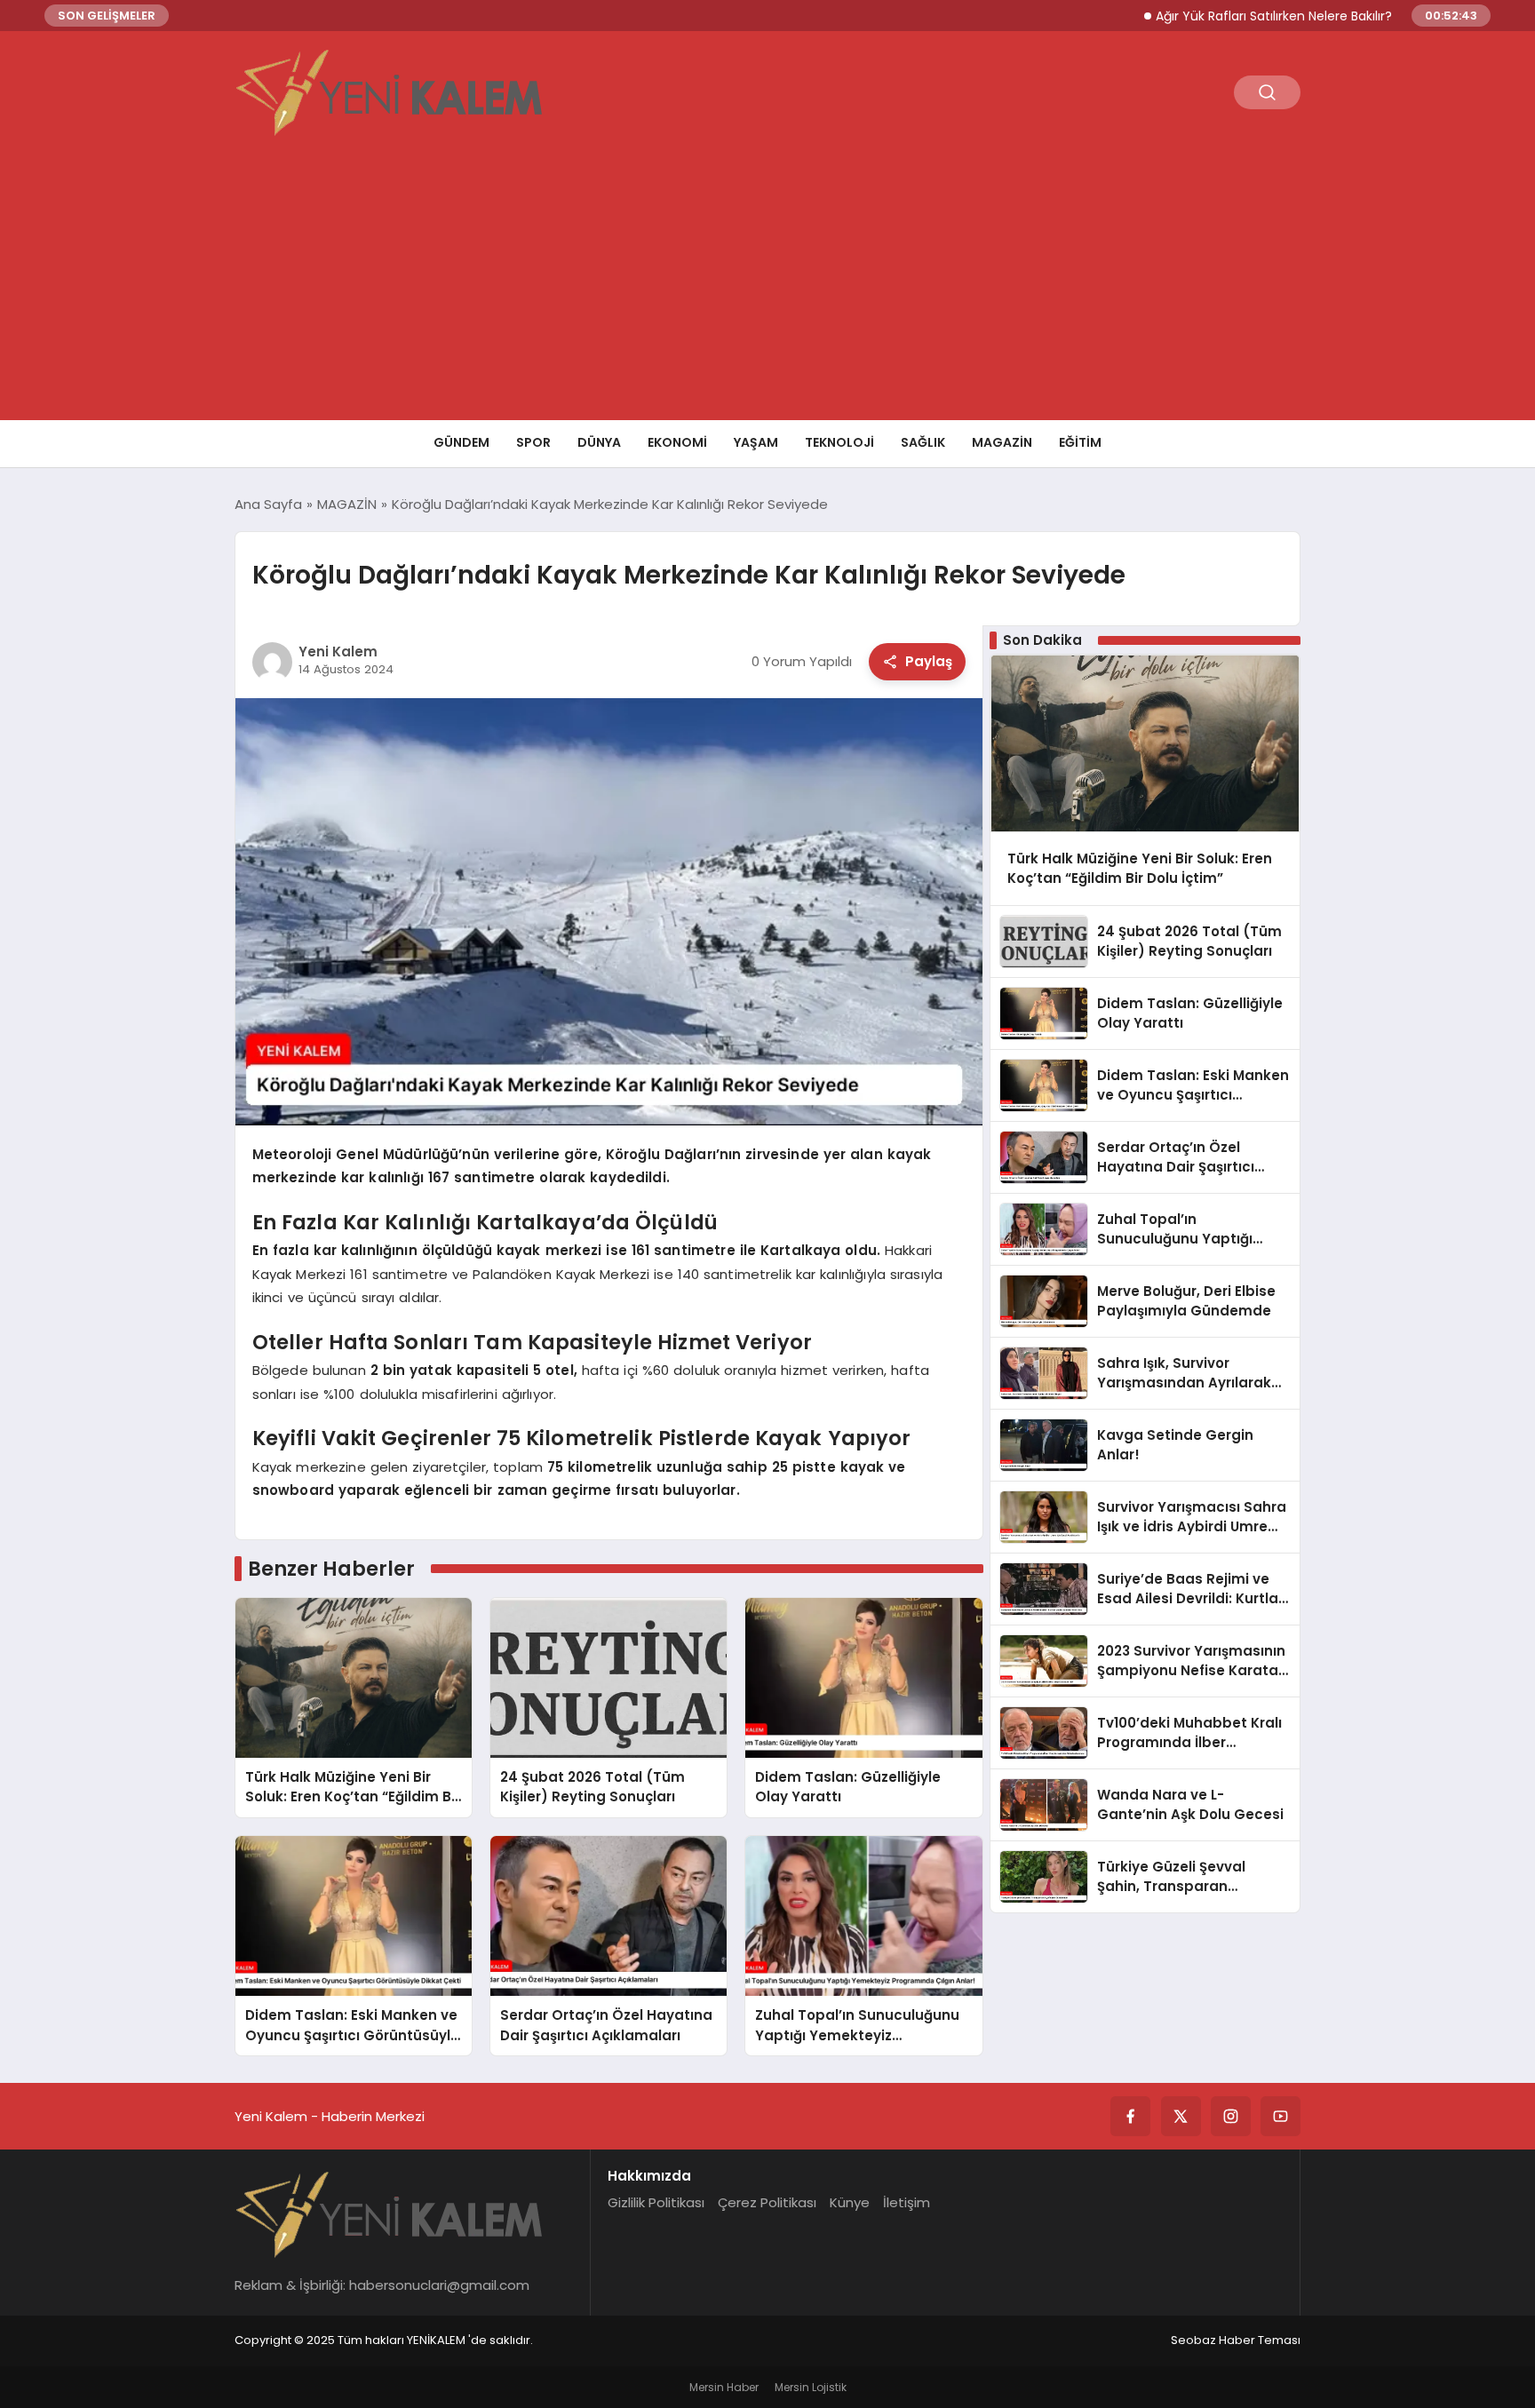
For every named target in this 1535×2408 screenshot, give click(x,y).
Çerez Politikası (767, 2202)
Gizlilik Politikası (656, 2202)
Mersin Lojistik (811, 2387)
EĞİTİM (1080, 442)
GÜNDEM (461, 442)
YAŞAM (756, 442)
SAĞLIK (923, 442)
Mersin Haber (724, 2387)
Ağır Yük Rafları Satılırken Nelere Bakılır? (1206, 16)
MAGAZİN (1002, 442)
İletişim (907, 2202)
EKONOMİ (677, 442)
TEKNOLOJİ (839, 442)
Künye (850, 2202)
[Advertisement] (767, 287)
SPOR (533, 442)
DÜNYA (599, 442)
